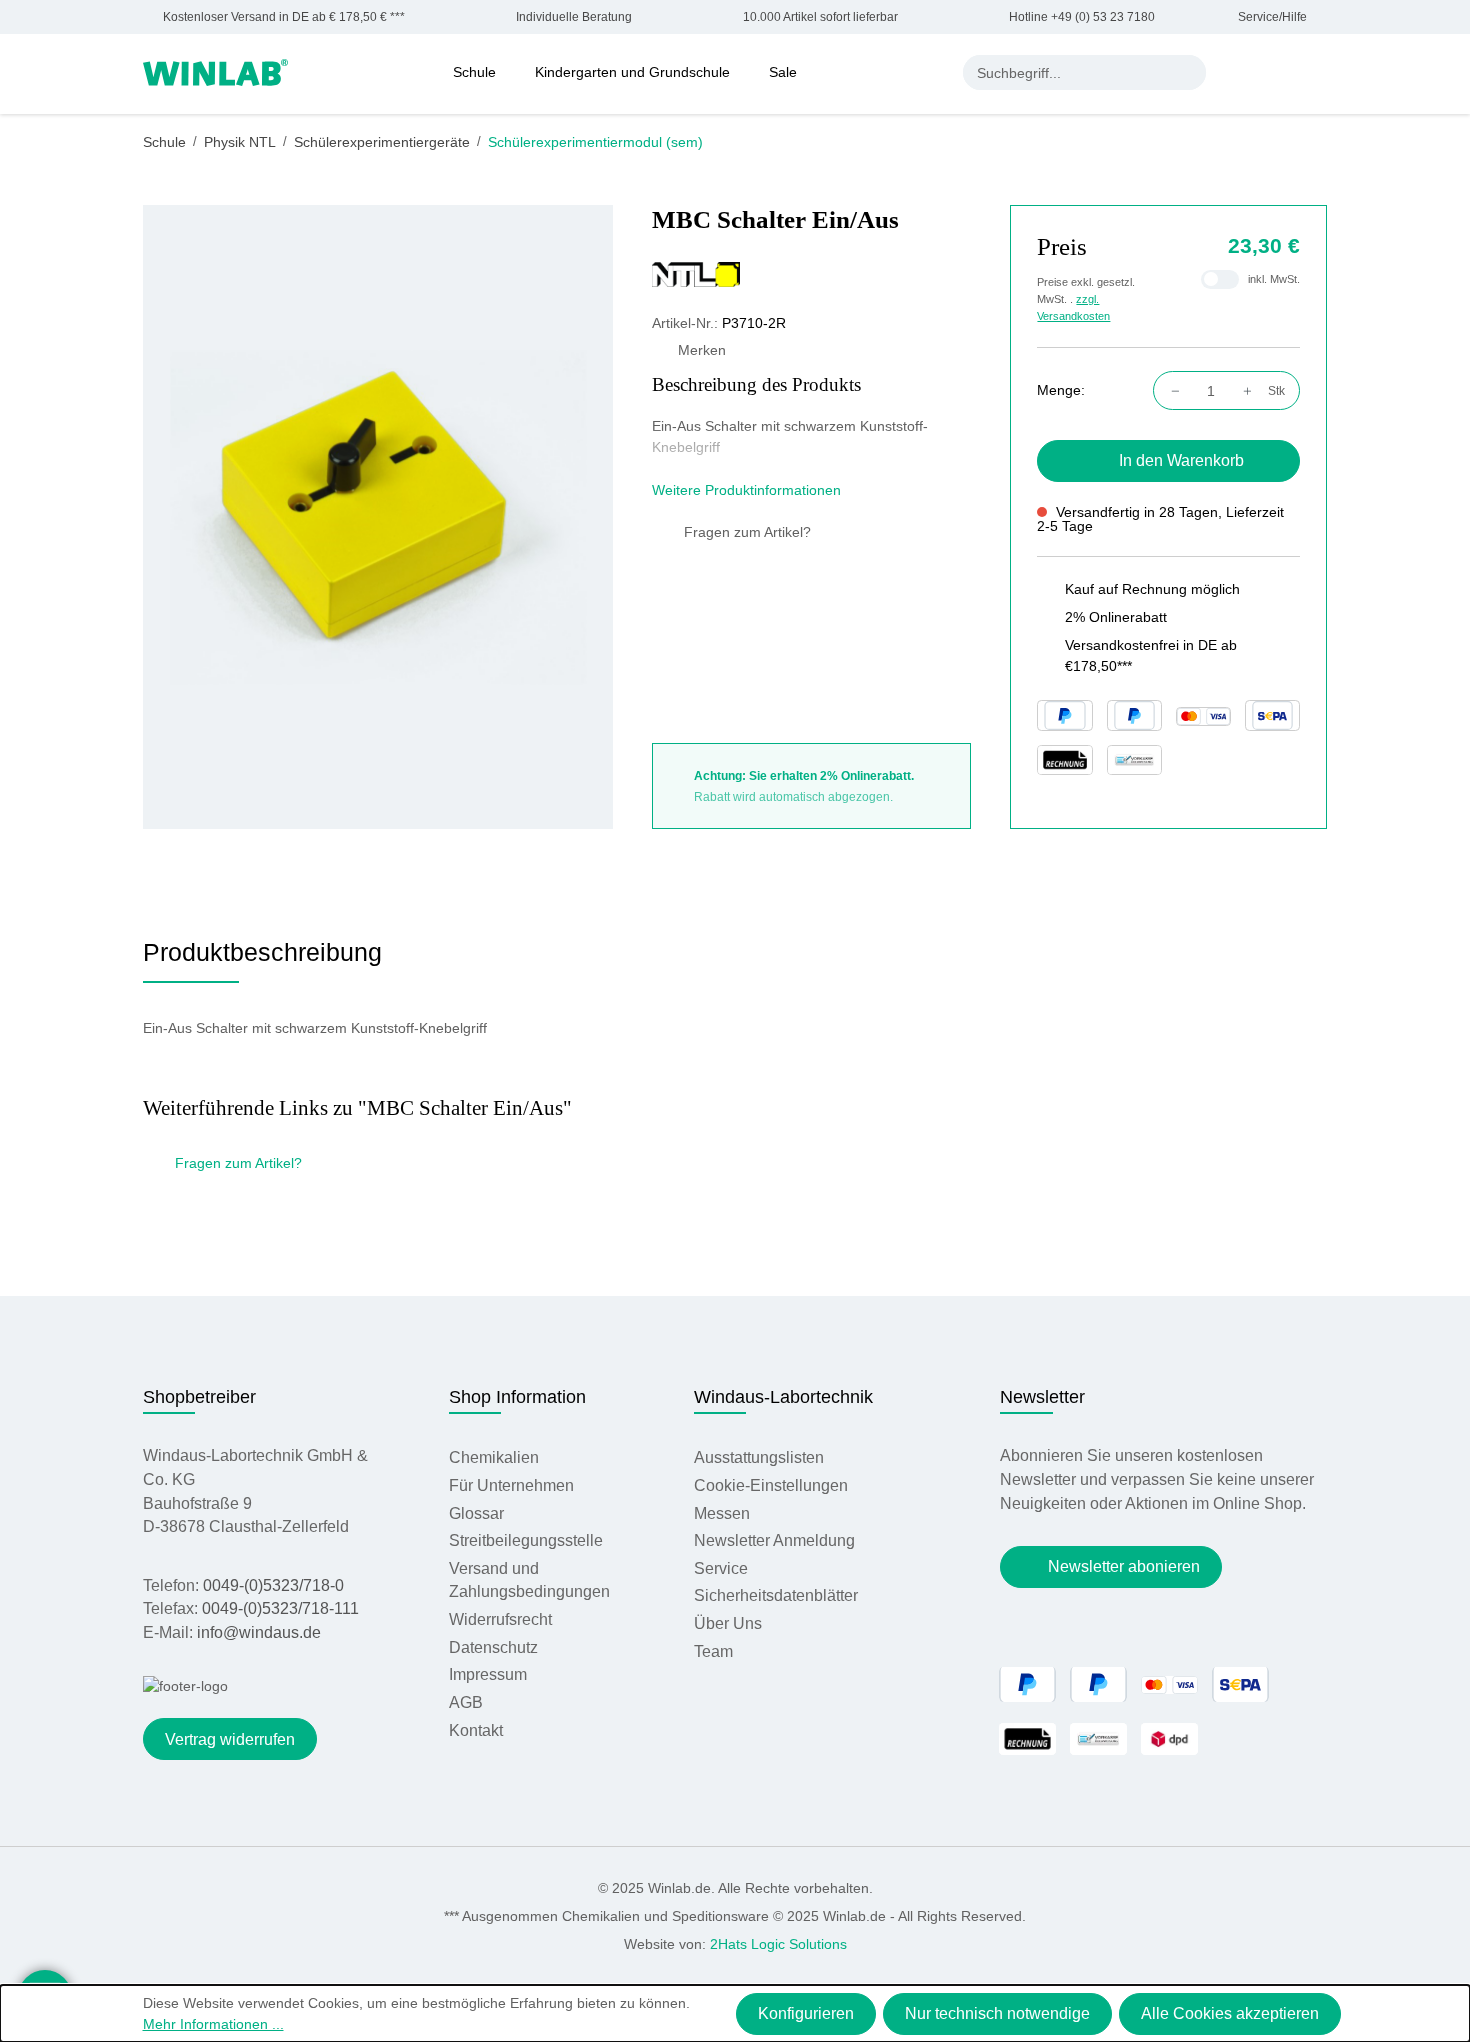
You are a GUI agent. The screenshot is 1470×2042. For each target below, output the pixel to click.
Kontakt (476, 1730)
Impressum (488, 1674)
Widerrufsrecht (500, 1619)
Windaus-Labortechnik (783, 1397)
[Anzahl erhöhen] (1252, 390)
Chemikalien (494, 1457)
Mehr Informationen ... (213, 2024)
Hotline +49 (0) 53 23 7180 (1081, 17)
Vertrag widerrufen (230, 1739)
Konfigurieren (806, 2013)
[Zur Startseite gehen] (215, 71)
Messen (722, 1513)
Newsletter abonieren (1124, 1566)
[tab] (262, 959)
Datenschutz (493, 1647)
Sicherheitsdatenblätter (776, 1595)
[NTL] (811, 274)
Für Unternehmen (511, 1485)
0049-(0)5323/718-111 (280, 1608)
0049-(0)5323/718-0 (273, 1585)
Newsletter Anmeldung (774, 1540)
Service (721, 1568)
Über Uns (728, 1623)
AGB (466, 1702)
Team (713, 1651)
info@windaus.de (259, 1632)
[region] (378, 517)
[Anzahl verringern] (1170, 390)
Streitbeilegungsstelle (526, 1540)
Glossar (476, 1513)
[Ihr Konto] (1236, 72)
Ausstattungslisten (759, 1457)
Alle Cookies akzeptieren (1230, 2013)
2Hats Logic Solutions (778, 1944)
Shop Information (517, 1397)
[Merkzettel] (1277, 72)
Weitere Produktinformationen (748, 490)
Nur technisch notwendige (997, 2013)
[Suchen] (1188, 72)
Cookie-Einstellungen (771, 1485)
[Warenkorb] (1317, 72)
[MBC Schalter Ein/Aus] (378, 516)
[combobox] (1067, 72)
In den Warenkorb (1181, 460)
